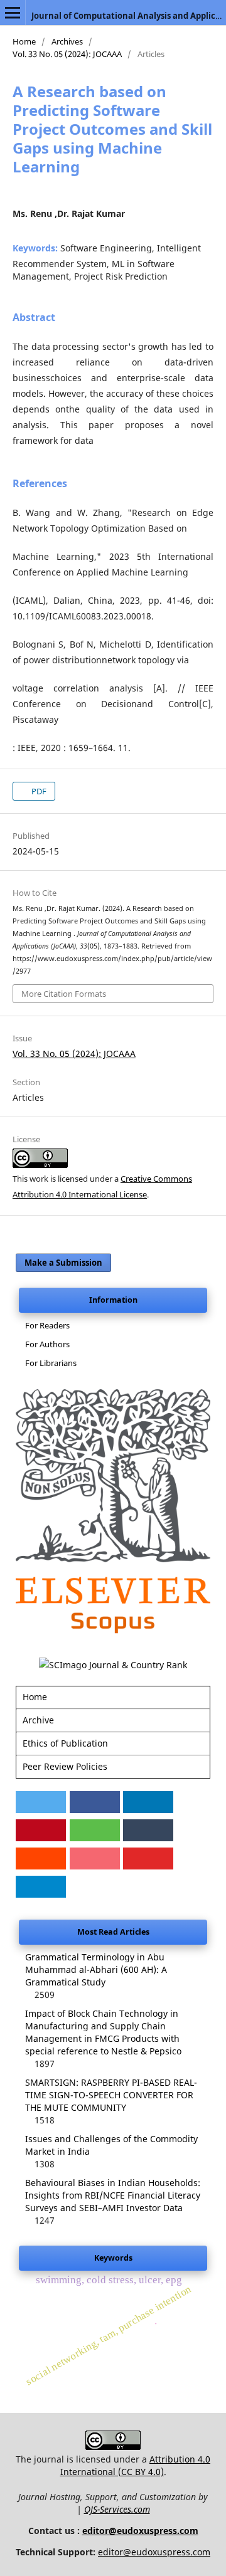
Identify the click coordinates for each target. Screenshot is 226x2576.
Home (24, 41)
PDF (38, 791)
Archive (38, 1720)
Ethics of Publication (65, 1743)
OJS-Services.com (117, 2509)
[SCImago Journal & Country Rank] (113, 1665)
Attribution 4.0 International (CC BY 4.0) (136, 2465)
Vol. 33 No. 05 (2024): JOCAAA (67, 54)
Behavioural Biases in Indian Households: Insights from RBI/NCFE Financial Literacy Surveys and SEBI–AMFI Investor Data (113, 2195)
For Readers (47, 1325)
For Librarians (51, 1363)
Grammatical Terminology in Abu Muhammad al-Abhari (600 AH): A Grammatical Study (96, 1969)
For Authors (47, 1344)
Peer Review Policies (65, 1766)
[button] (41, 1802)
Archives (67, 41)
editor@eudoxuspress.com (140, 2531)
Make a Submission (63, 1263)
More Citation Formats (64, 994)
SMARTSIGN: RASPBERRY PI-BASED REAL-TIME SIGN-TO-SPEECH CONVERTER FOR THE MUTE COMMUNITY (111, 2095)
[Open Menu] (13, 13)
